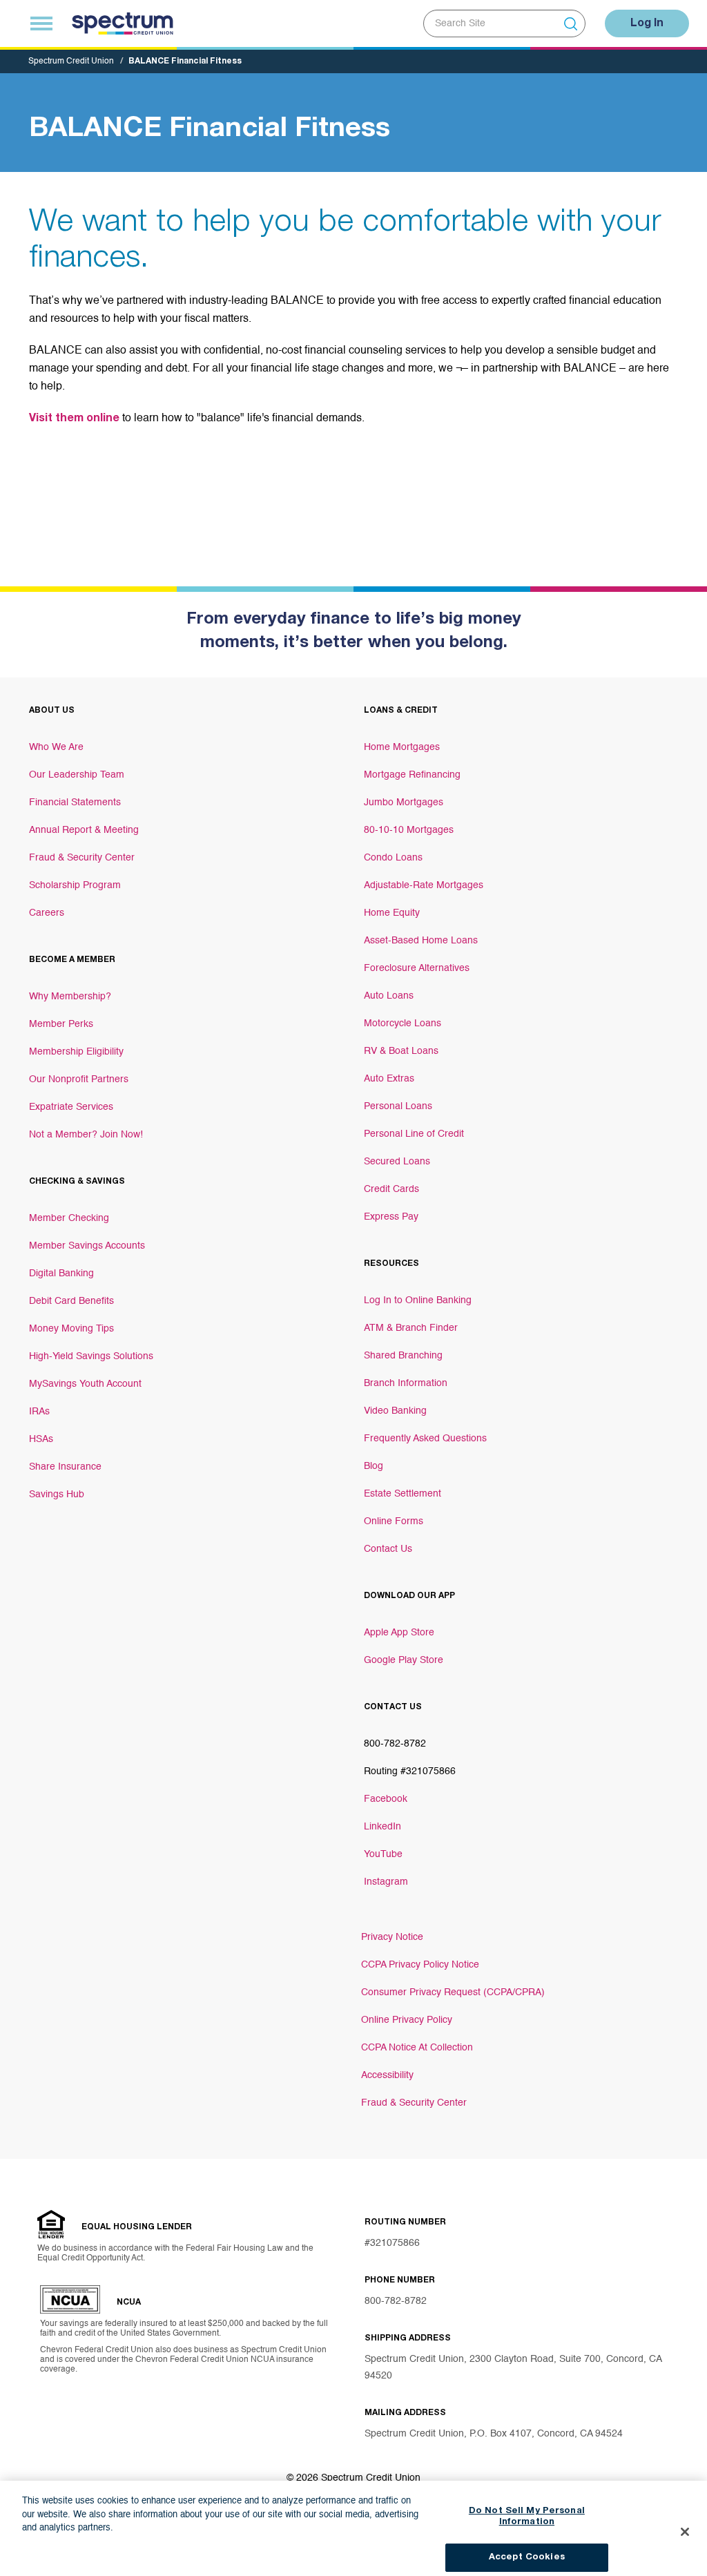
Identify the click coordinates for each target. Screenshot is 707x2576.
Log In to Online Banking (418, 1300)
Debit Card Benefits (71, 1301)
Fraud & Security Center (82, 858)
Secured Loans (397, 1162)
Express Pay (391, 1217)
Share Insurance (65, 1467)
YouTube (383, 1854)
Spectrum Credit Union (71, 61)
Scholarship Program (75, 885)
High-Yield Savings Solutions (91, 1356)
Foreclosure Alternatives (417, 968)
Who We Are (56, 747)
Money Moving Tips (71, 1329)
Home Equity (392, 913)
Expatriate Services (71, 1107)
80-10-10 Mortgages (409, 830)
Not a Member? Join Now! (86, 1135)
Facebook (386, 1799)
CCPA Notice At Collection (417, 2048)
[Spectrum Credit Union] (123, 23)
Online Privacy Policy (407, 2020)
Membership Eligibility (76, 1052)
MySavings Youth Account (85, 1384)
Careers (47, 913)
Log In (647, 24)
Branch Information (406, 1383)
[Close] (685, 2522)
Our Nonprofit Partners (79, 1079)
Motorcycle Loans (403, 1023)
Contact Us (388, 1549)
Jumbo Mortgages (404, 802)
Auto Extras (389, 1079)
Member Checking (69, 1218)
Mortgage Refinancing (412, 775)
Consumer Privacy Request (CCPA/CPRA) (453, 1992)
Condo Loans (393, 858)
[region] (353, 2524)
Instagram (386, 1882)
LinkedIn (382, 1827)
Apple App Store (399, 1633)
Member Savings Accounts (87, 1246)
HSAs (41, 1439)
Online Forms (394, 1521)
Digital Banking (61, 1273)
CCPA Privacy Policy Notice (420, 1965)
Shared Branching (403, 1356)
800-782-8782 (396, 2301)
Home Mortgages (402, 747)
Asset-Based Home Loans (421, 941)
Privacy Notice (392, 1937)
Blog (374, 1466)
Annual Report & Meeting (84, 830)
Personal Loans (398, 1106)
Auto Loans (389, 996)
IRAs (39, 1412)
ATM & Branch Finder (411, 1328)
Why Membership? (70, 997)
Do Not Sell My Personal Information (527, 2507)
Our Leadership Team (77, 775)
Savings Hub (57, 1494)
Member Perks (61, 1024)
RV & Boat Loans (401, 1051)
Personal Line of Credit (414, 1134)
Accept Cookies (527, 2547)
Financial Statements (75, 802)
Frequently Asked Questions (425, 1439)
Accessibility (387, 2075)
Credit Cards (391, 1189)
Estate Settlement (403, 1494)
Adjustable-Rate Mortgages (424, 885)
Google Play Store (404, 1660)
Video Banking (395, 1411)
